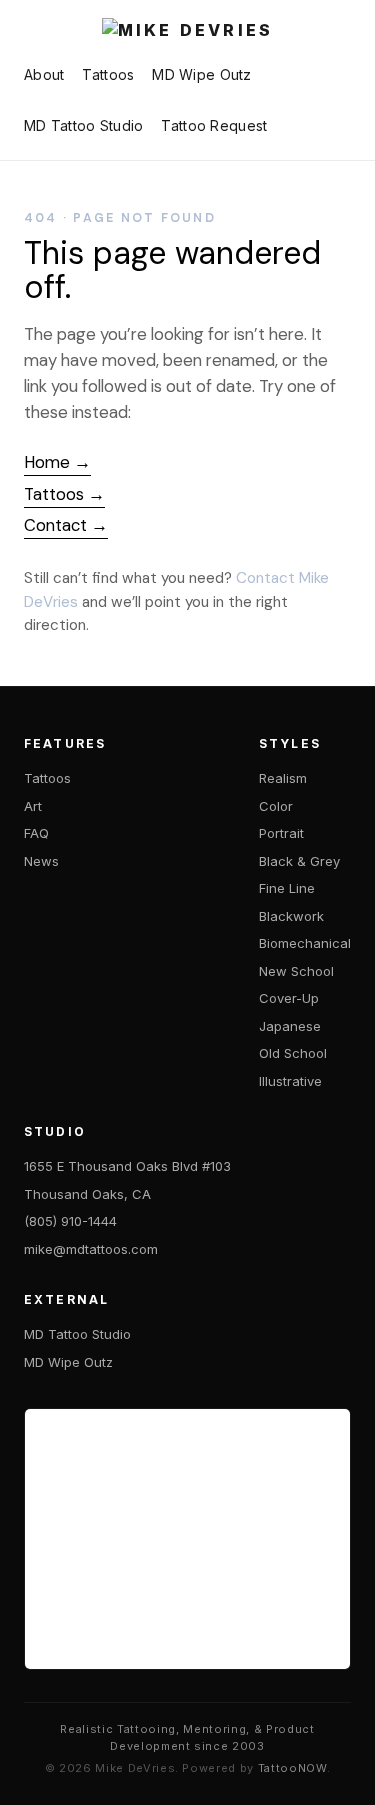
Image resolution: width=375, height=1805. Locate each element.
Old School (293, 1053)
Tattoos (108, 74)
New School (296, 971)
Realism (283, 778)
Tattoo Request (214, 125)
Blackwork (291, 916)
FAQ (36, 833)
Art (33, 806)
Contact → (66, 525)
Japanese (290, 1026)
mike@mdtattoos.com (91, 1249)
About (44, 74)
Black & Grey (299, 861)
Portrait (281, 833)
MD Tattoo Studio (83, 125)
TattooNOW (292, 1768)
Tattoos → (64, 494)
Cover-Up (289, 998)
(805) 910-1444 (70, 1221)
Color (276, 806)
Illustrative (290, 1081)
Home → (57, 462)
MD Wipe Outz (201, 74)
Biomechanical (305, 943)
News (41, 861)
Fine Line (287, 888)
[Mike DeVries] (187, 32)
